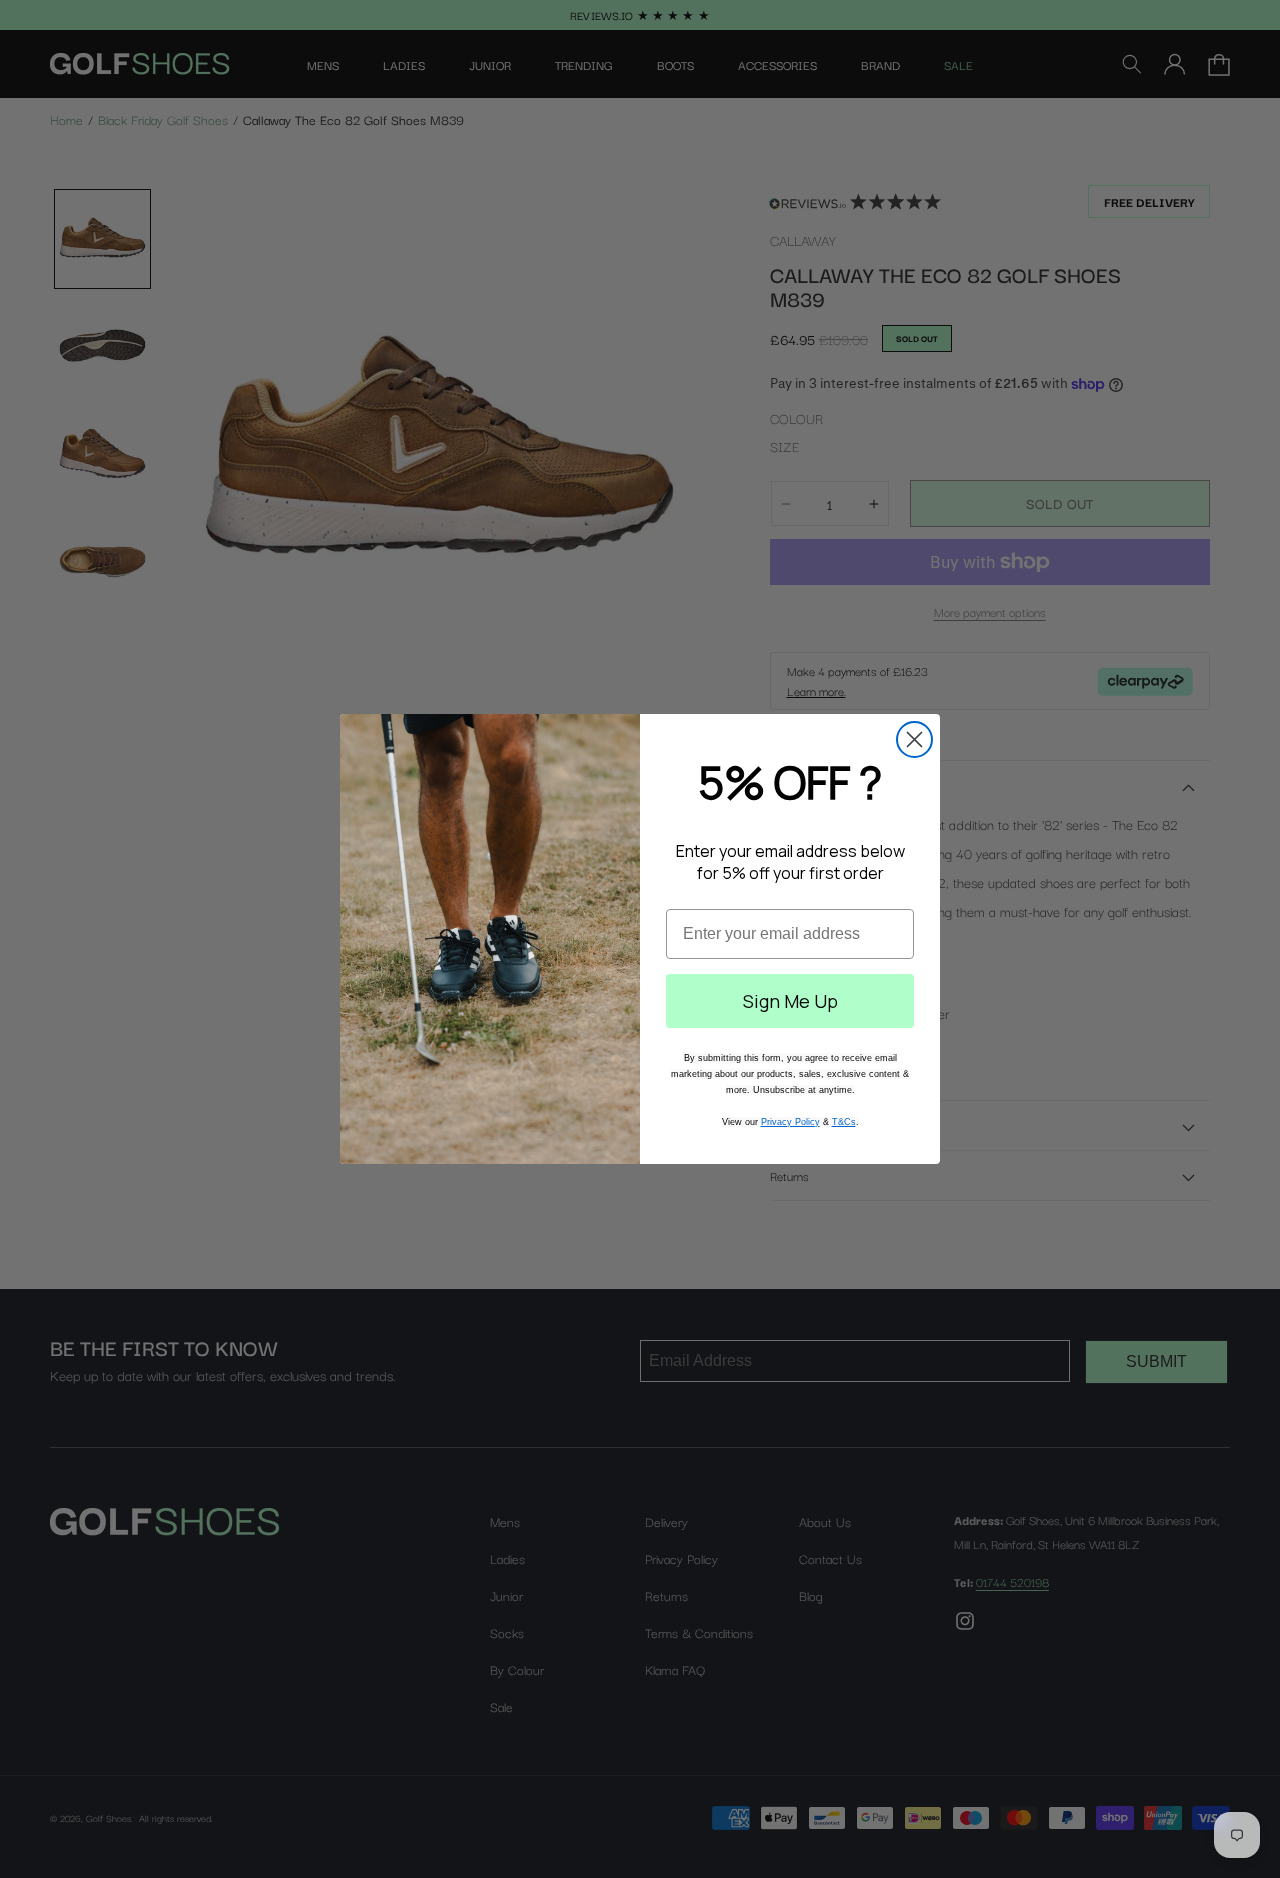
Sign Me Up (790, 1001)
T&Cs (844, 1122)
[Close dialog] (914, 739)
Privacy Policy (790, 1122)
